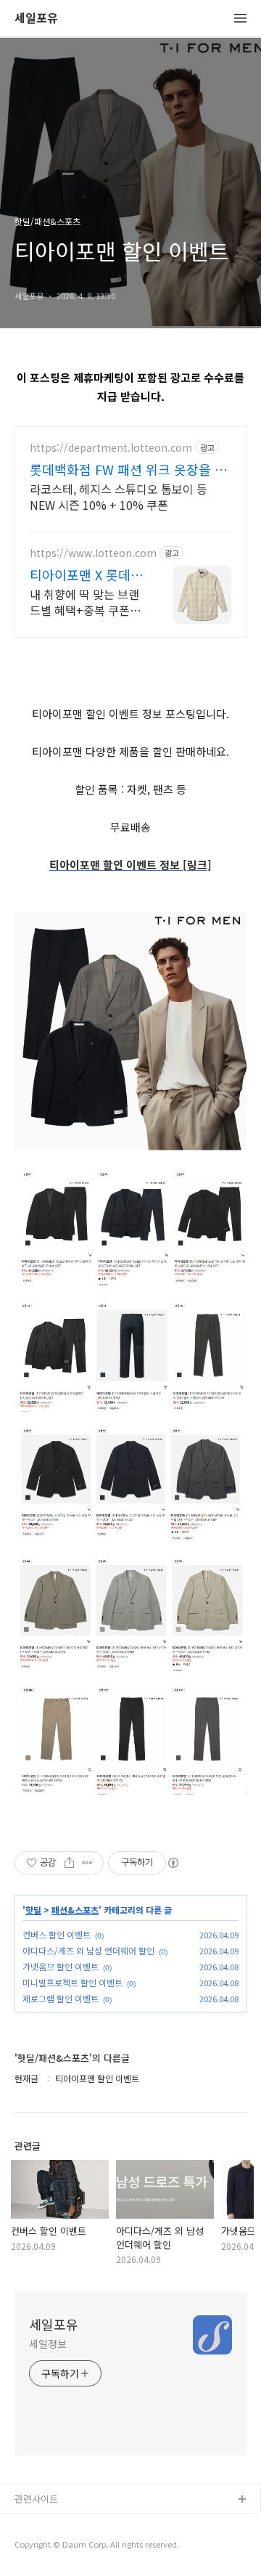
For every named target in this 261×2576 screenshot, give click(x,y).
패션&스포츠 (75, 1910)
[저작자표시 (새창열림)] (173, 1863)
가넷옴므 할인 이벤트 (61, 1966)
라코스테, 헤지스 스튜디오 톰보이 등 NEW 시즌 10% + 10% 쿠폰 (119, 496)
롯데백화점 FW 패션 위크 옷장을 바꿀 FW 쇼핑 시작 (128, 469)
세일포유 (36, 19)
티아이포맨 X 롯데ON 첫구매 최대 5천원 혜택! (85, 574)
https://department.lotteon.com (111, 448)
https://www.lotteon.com (93, 553)
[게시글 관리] (87, 1863)
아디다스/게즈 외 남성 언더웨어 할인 (88, 1950)
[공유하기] (69, 1863)
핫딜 (33, 1910)
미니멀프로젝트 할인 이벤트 (72, 1982)
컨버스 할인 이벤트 (57, 1934)
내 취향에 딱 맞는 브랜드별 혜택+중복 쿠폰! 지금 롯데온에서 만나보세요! (87, 602)
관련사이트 (36, 2499)
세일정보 (48, 2344)
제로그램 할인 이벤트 (61, 1998)
